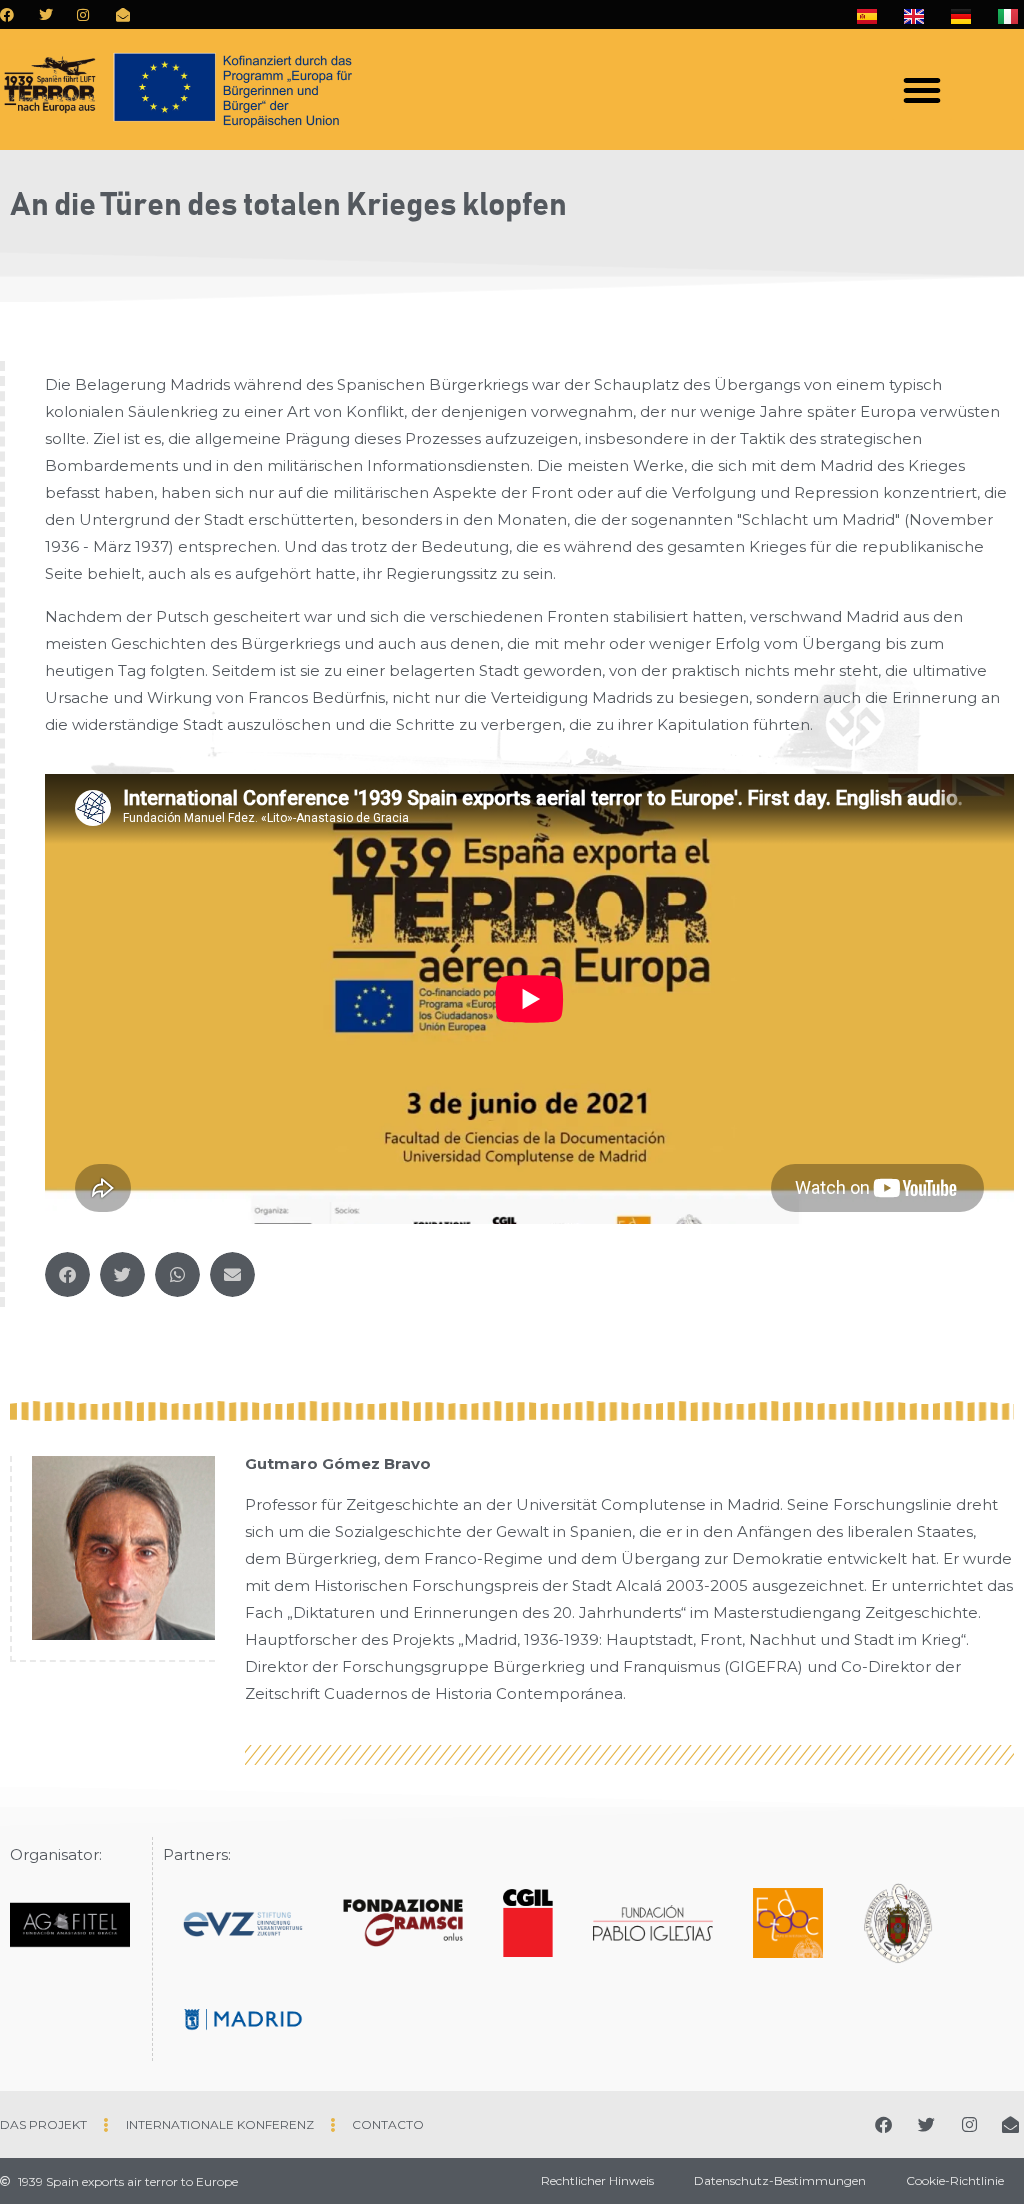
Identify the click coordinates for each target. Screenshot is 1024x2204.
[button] (922, 90)
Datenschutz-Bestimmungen (780, 2180)
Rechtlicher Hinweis (597, 2180)
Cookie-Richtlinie (955, 2180)
